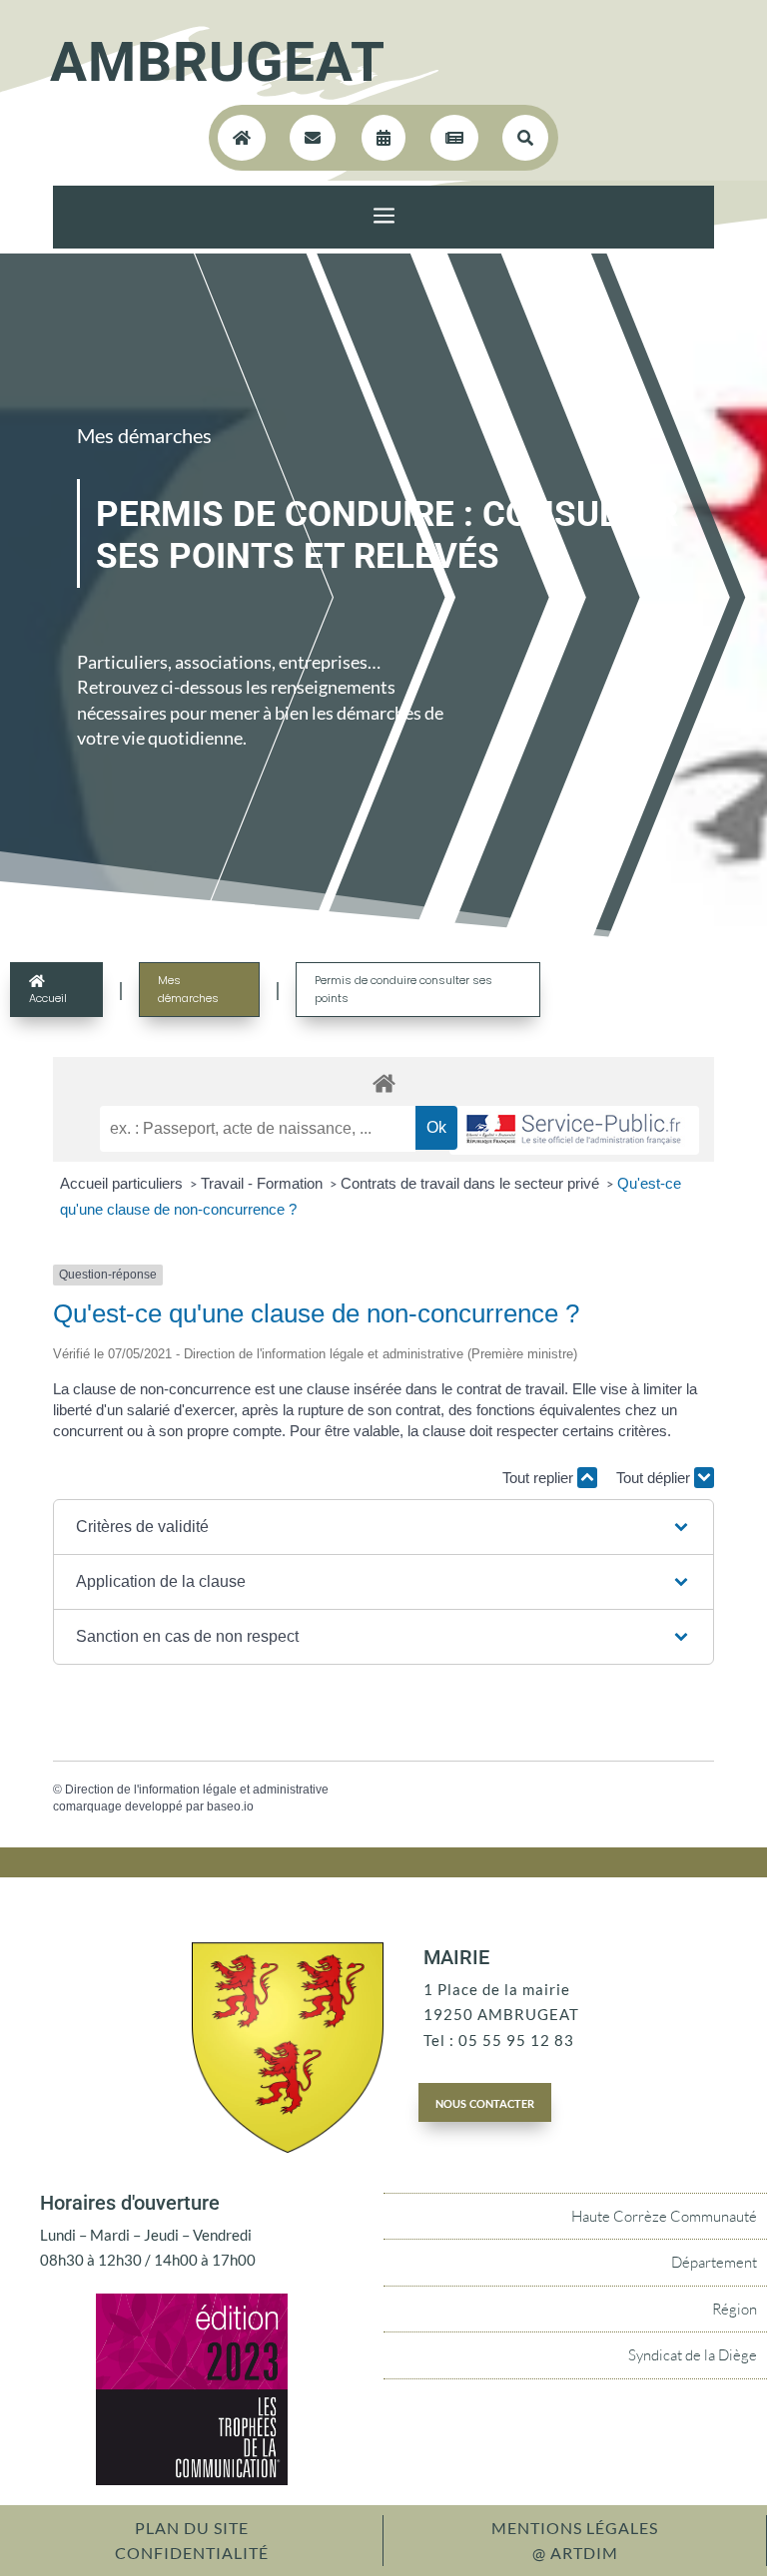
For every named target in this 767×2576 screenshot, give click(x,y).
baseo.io (230, 1806)
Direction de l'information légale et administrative (197, 1790)
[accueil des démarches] (383, 1082)
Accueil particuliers (123, 1183)
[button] (383, 1527)
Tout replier (540, 1478)
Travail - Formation (264, 1183)
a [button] (384, 217)
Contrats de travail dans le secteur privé (472, 1183)
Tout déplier (655, 1478)
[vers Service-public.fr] (574, 1130)
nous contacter (485, 2102)
